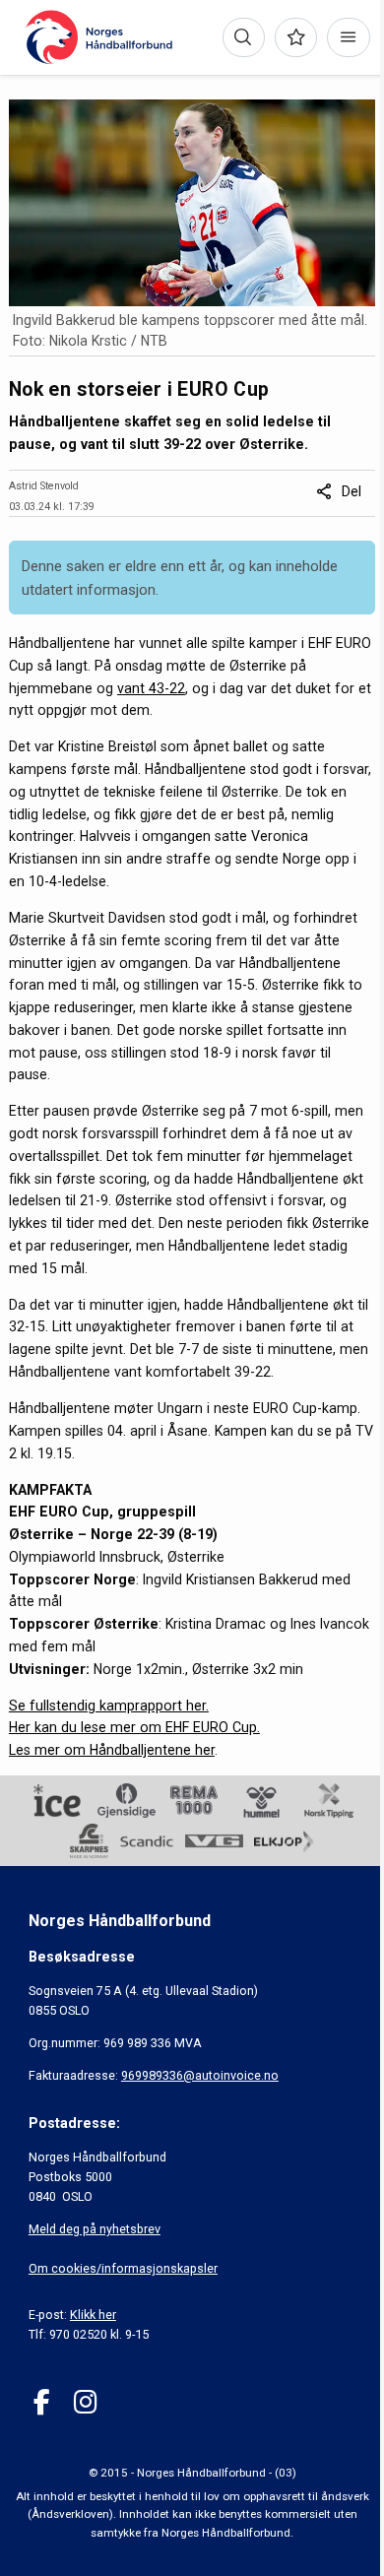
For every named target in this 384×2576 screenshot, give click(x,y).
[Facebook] (42, 2402)
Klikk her (93, 2315)
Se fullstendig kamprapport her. (109, 1706)
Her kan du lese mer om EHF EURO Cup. (134, 1727)
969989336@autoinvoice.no (200, 2075)
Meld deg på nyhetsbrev (95, 2229)
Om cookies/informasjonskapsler (123, 2268)
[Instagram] (85, 2402)
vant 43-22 (151, 688)
